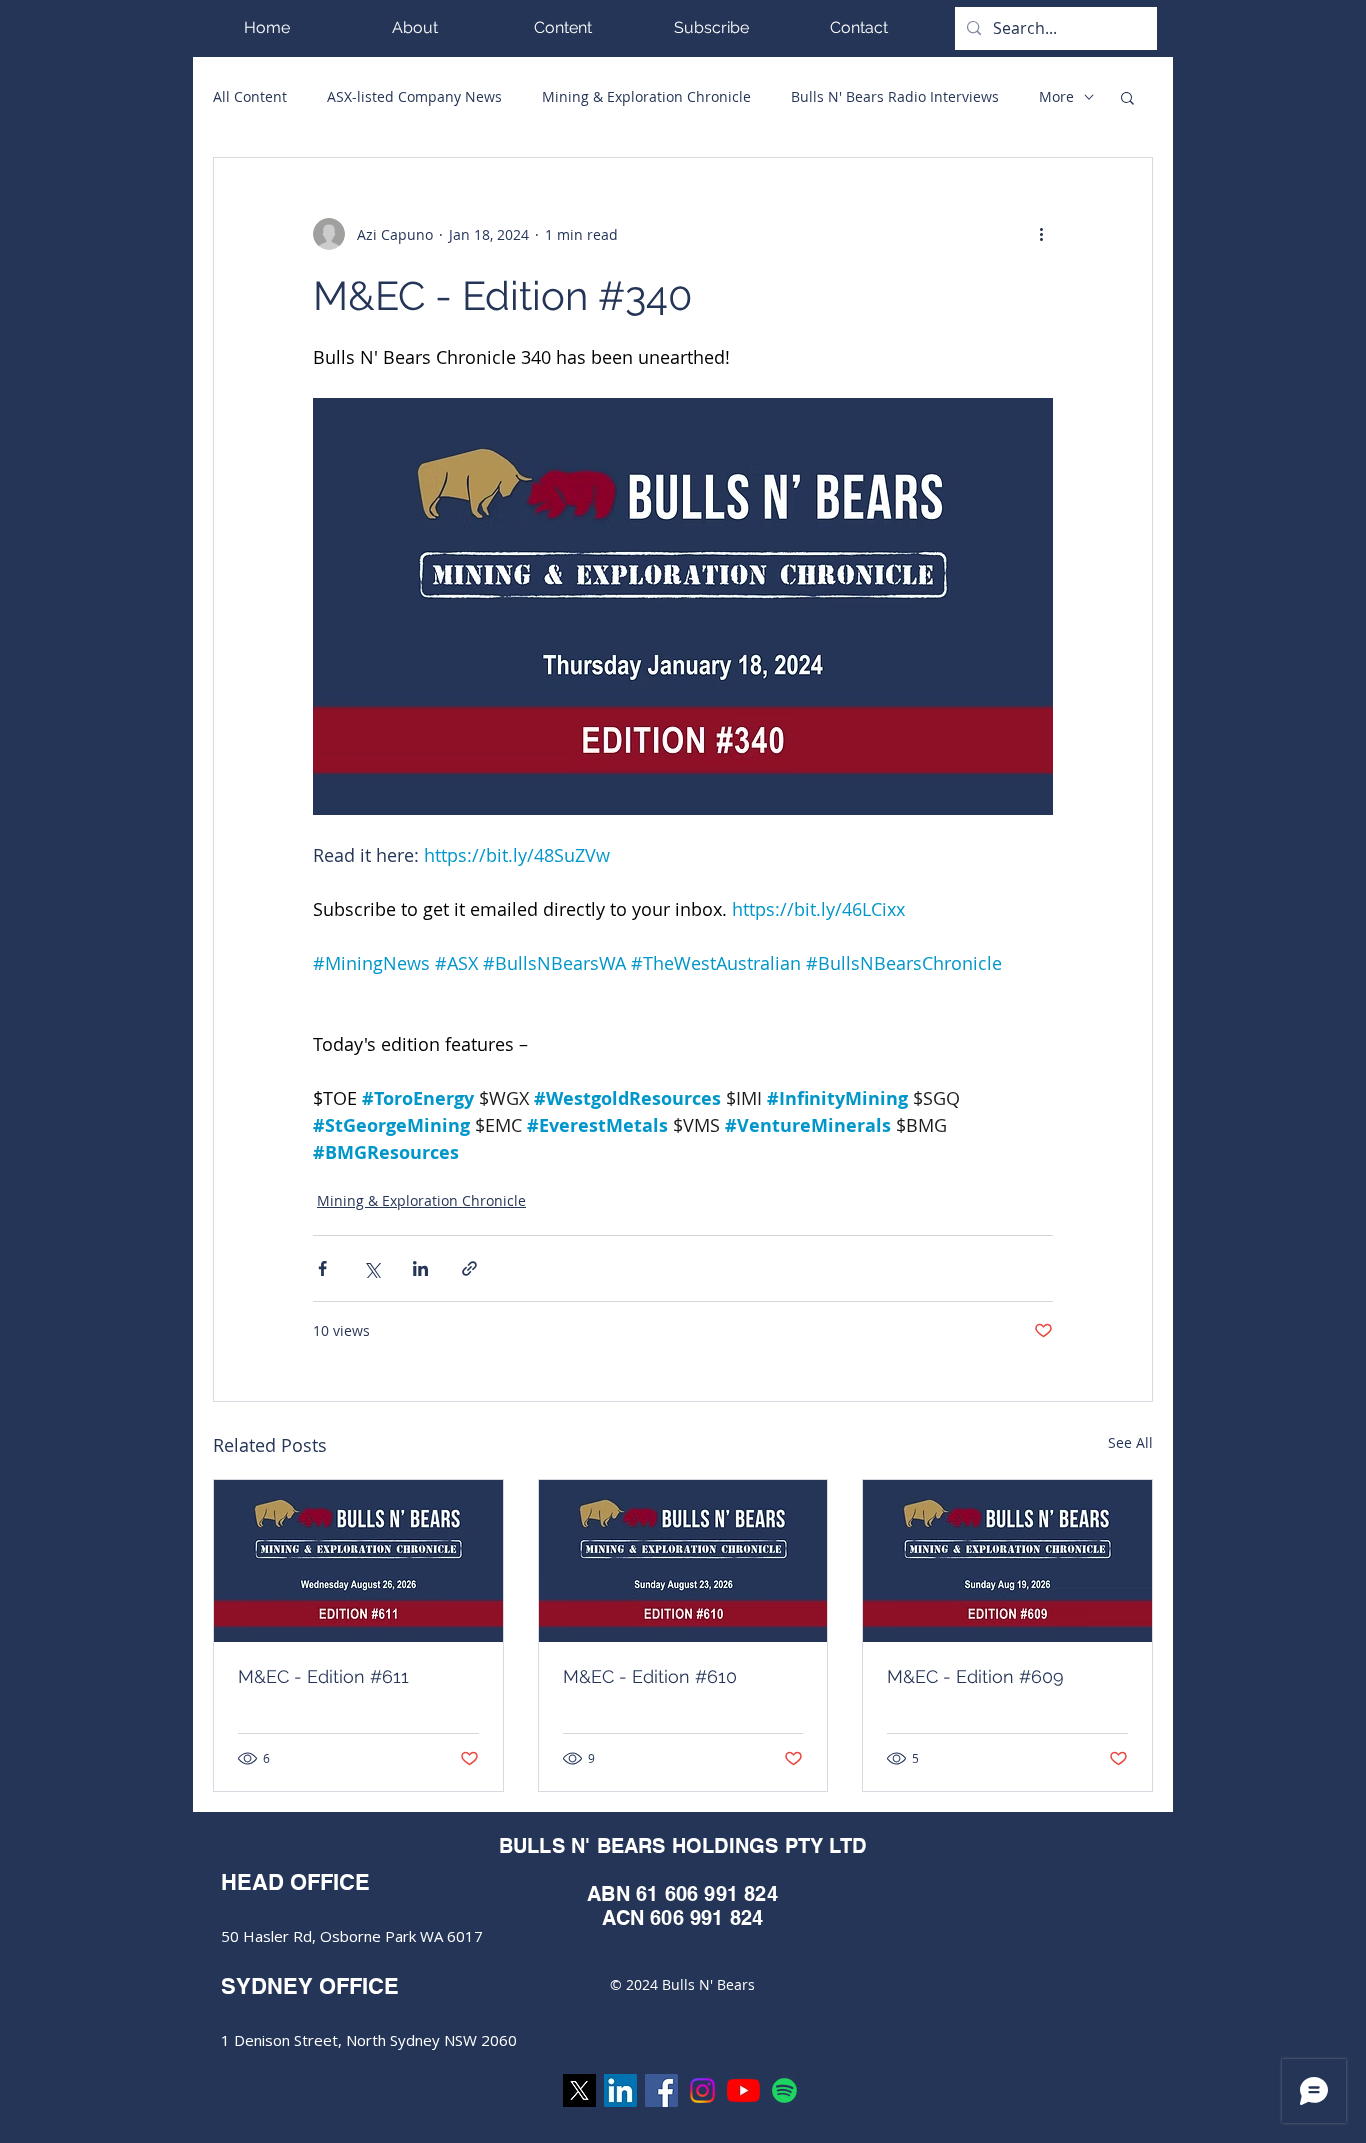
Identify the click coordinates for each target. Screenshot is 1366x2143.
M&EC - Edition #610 (650, 1676)
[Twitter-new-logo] (579, 2090)
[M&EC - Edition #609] (1007, 1561)
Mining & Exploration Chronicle (646, 96)
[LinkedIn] (620, 2090)
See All (1130, 1442)
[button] (563, 27)
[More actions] (1041, 234)
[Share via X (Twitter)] (371, 1268)
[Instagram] (702, 2090)
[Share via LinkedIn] (420, 1268)
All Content (250, 96)
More (1056, 96)
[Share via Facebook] (322, 1268)
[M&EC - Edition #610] (683, 1561)
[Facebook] (661, 2090)
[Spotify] (784, 2090)
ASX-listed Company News (414, 96)
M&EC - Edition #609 (975, 1676)
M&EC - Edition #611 (323, 1676)
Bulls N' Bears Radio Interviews (895, 96)
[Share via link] (469, 1268)
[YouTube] (743, 2090)
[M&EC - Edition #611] (358, 1561)
